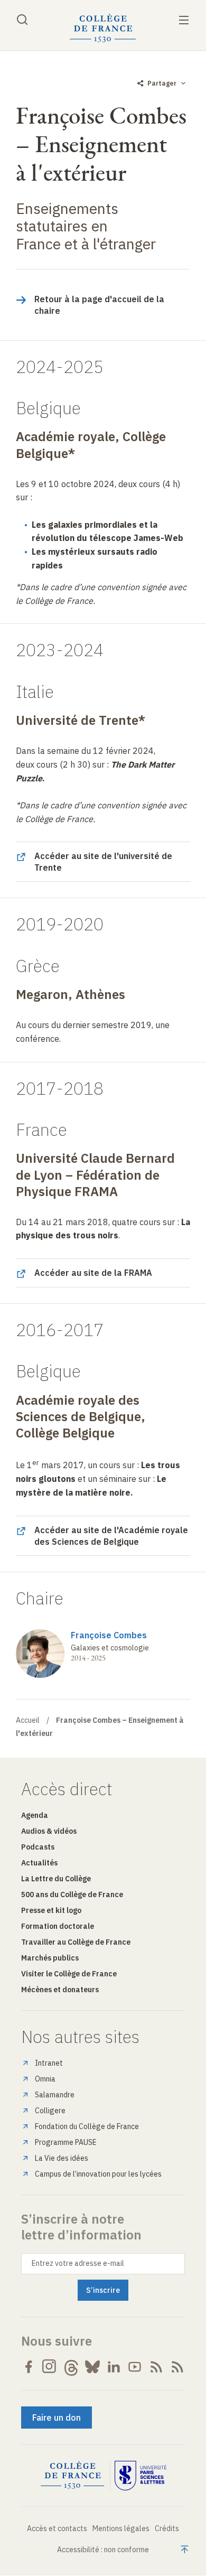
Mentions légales (121, 2528)
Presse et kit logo (51, 1910)
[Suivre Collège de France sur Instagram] (50, 2367)
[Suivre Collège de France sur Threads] (71, 2367)
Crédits (167, 2528)
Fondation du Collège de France (87, 2126)
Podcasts (38, 1847)
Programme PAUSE (66, 2142)
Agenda (35, 1815)
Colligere (50, 2111)
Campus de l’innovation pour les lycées (98, 2174)
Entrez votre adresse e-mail (78, 2263)
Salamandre (55, 2095)
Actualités (39, 1863)
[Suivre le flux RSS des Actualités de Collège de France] (156, 2367)
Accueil (28, 1720)
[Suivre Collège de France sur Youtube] (135, 2367)
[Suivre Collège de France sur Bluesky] (92, 2367)
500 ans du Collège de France (72, 1894)
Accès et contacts (57, 2528)
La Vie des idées (62, 2158)
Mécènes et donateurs (60, 1990)
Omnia (45, 2079)
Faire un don (57, 2418)
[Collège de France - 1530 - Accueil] (103, 28)
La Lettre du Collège (56, 1879)
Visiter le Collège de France (69, 1974)
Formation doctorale (58, 1926)
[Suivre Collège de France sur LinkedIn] (114, 2367)
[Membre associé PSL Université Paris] (141, 2476)
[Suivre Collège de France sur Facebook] (29, 2367)
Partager (162, 83)
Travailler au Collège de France (76, 1942)
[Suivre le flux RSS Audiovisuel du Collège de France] (177, 2367)
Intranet (49, 2063)
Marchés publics (50, 1958)
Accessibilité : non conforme (103, 2550)
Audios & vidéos (49, 1831)
